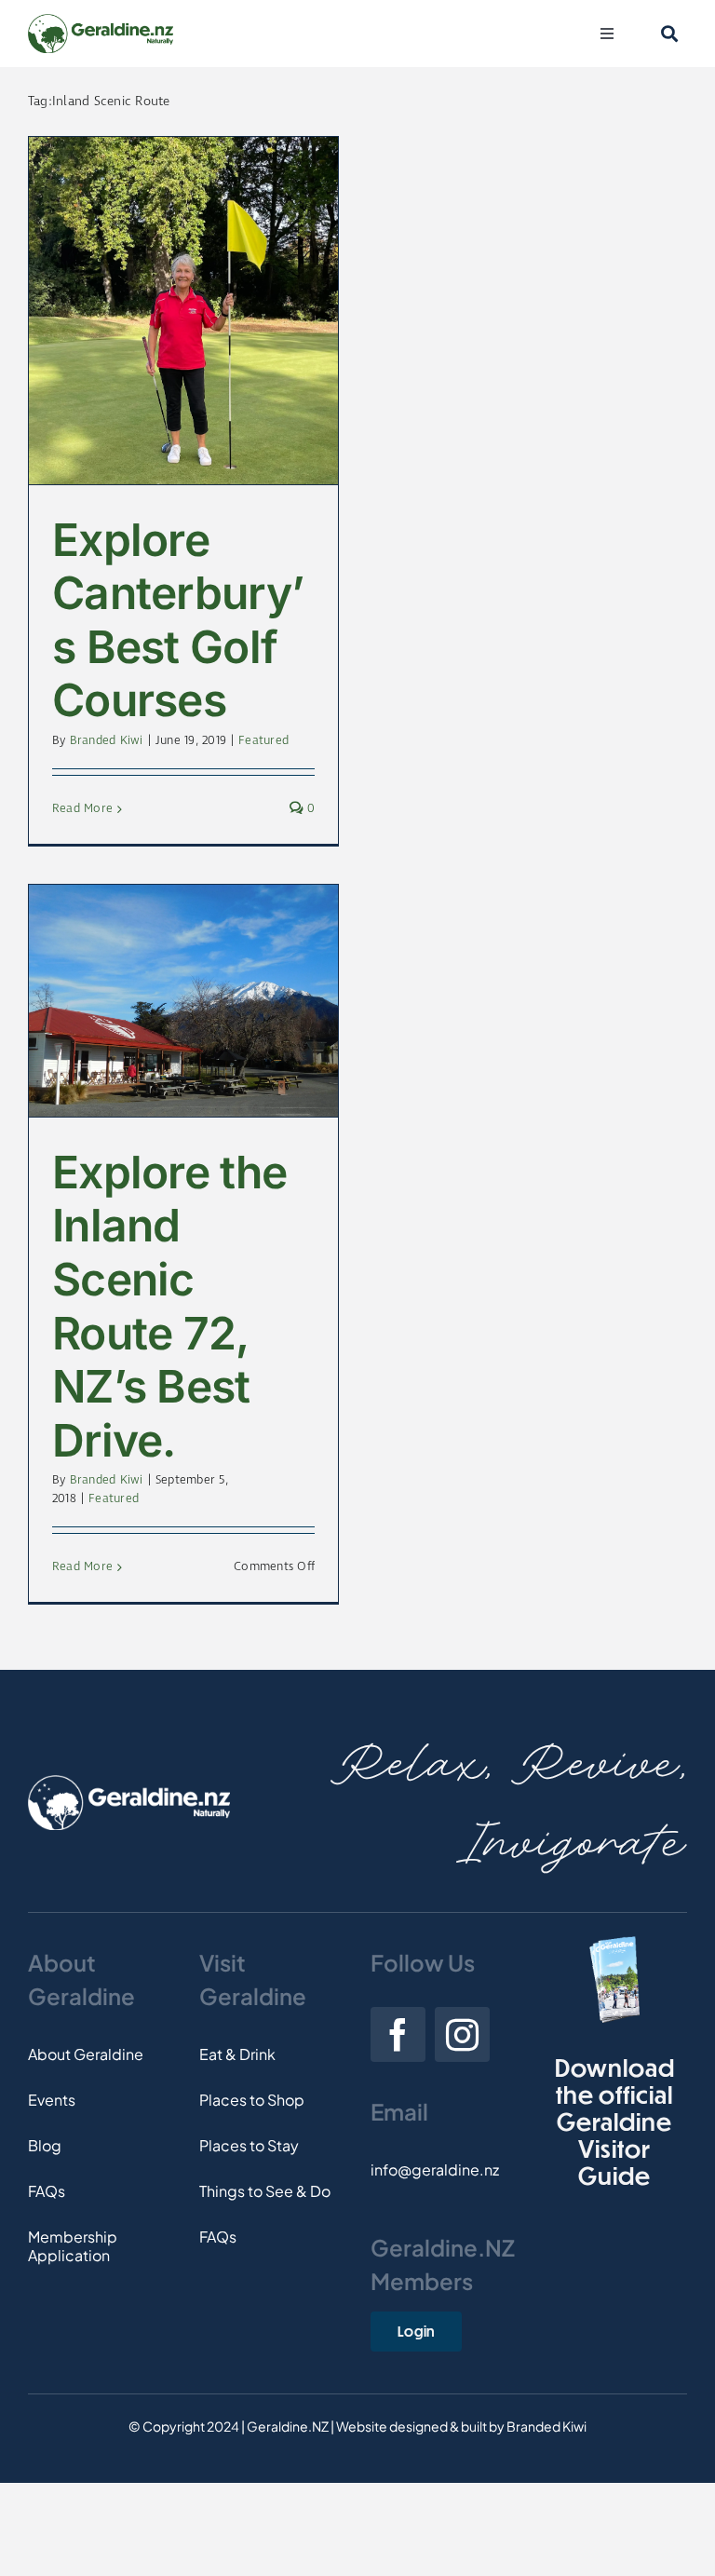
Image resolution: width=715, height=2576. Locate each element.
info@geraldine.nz (435, 2169)
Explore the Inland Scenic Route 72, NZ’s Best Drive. (169, 1306)
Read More (82, 809)
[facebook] (398, 2034)
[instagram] (462, 2034)
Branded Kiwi (107, 741)
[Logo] (101, 21)
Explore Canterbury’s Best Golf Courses (178, 620)
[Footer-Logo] (129, 1782)
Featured (263, 741)
